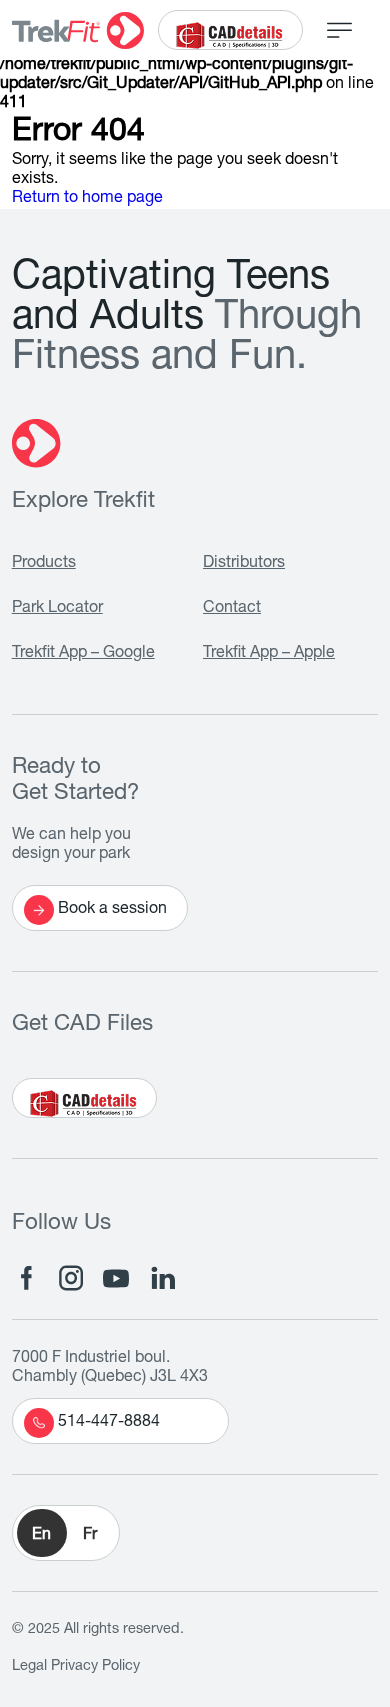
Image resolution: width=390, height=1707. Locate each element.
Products (44, 564)
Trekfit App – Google (83, 654)
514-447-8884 (109, 1423)
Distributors (244, 564)
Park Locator (57, 609)
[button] (66, 1533)
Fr (90, 1536)
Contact (232, 609)
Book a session (112, 910)
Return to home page (87, 199)
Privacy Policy (95, 1667)
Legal (29, 1667)
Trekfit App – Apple (269, 654)
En (41, 1536)
